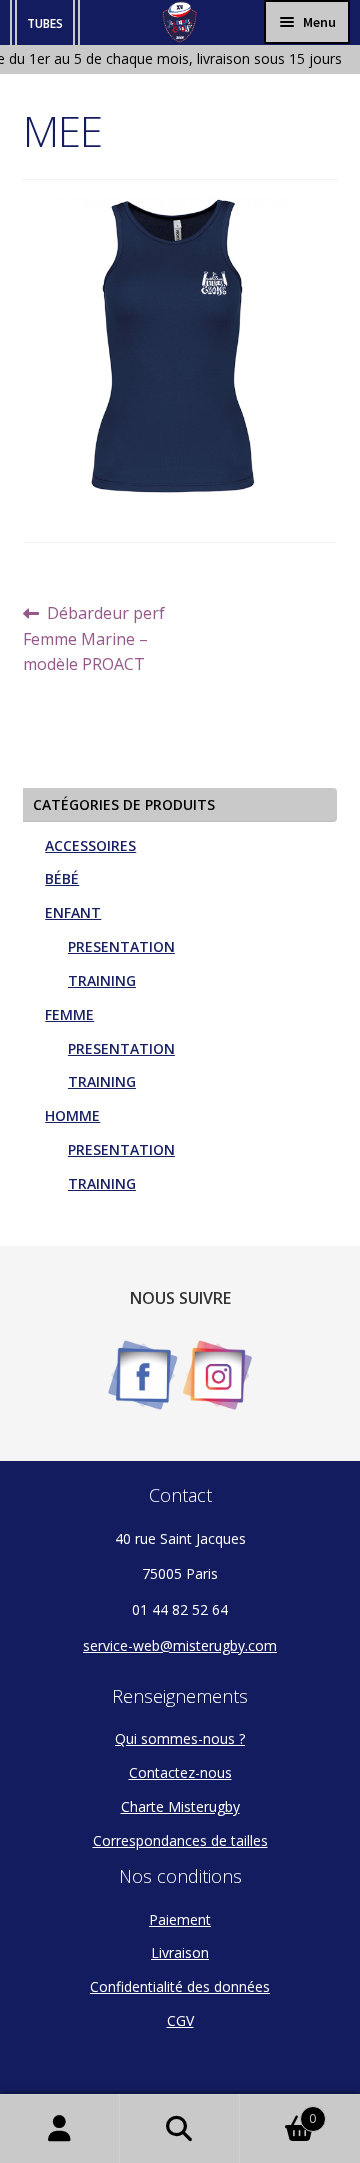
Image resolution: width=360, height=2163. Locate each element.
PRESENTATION (121, 946)
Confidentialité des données (180, 1986)
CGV (180, 2020)
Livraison (180, 1952)
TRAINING (102, 980)
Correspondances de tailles (180, 1840)
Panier (278, 2111)
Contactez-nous (180, 1772)
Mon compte (60, 2129)
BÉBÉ (62, 878)
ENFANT (73, 912)
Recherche (180, 2129)
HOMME (72, 1115)
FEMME (69, 1014)
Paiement (180, 1919)
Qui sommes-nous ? (180, 1738)
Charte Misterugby (180, 1806)
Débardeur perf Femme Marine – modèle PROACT (94, 638)
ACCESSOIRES (90, 845)
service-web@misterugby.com (180, 1645)
